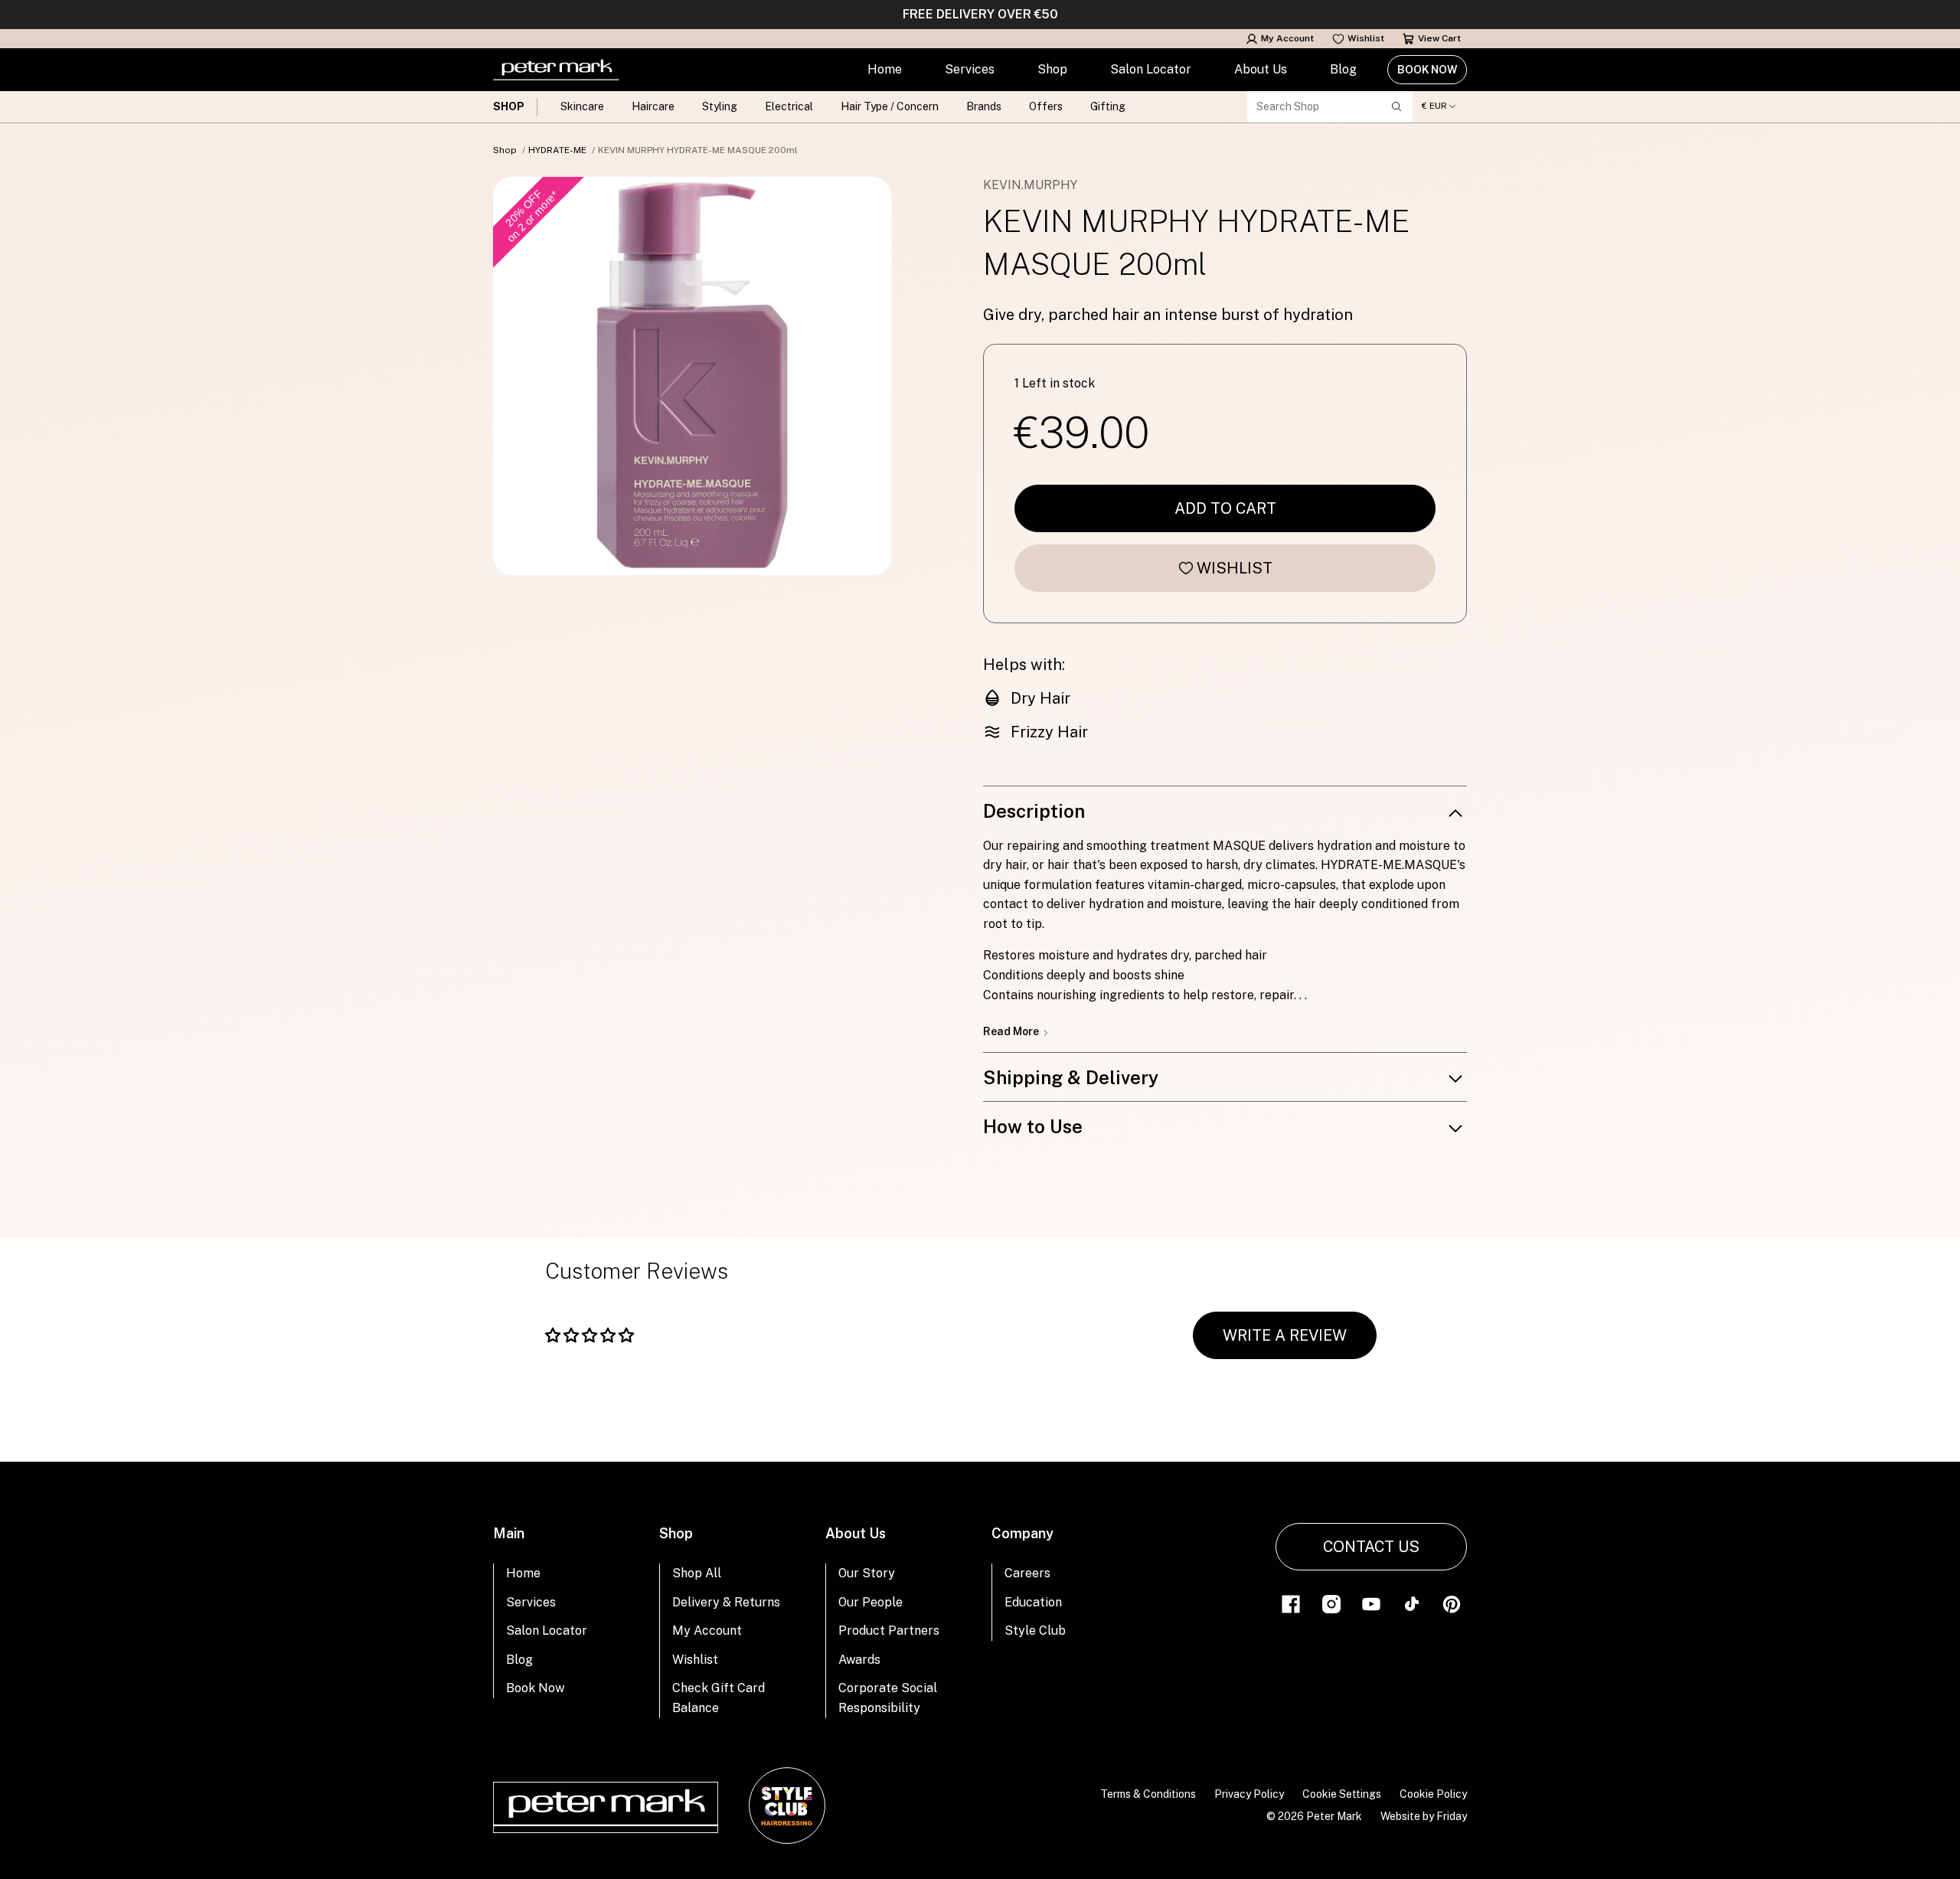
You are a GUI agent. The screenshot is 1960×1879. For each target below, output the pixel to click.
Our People (871, 1602)
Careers (1027, 1573)
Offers (1046, 106)
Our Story (867, 1573)
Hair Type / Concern (890, 106)
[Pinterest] (1452, 1603)
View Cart (1439, 38)
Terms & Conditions (1148, 1794)
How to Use (1033, 1126)
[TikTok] (1412, 1603)
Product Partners (889, 1631)
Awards (859, 1660)
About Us (1261, 69)
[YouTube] (1371, 1603)
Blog (1343, 69)
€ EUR (1434, 106)
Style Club (1035, 1631)
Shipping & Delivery (1071, 1077)
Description (1034, 811)
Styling (720, 106)
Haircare (653, 106)
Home (885, 69)
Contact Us (1371, 1547)
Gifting (1108, 106)
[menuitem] (885, 70)
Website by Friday (1424, 1816)
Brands (984, 106)
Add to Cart (1225, 508)
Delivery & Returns (726, 1602)
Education (1033, 1602)
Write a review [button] (1285, 1335)
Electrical (789, 106)
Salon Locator (1151, 69)
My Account (1287, 38)
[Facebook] (1291, 1603)
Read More (1012, 1031)
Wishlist (1366, 38)
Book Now (1427, 70)
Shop (1052, 69)
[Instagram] (1331, 1603)
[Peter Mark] (556, 70)
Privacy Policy (1249, 1794)
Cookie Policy (1433, 1794)
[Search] (1396, 106)
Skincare (582, 106)
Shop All (697, 1573)
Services (970, 69)
